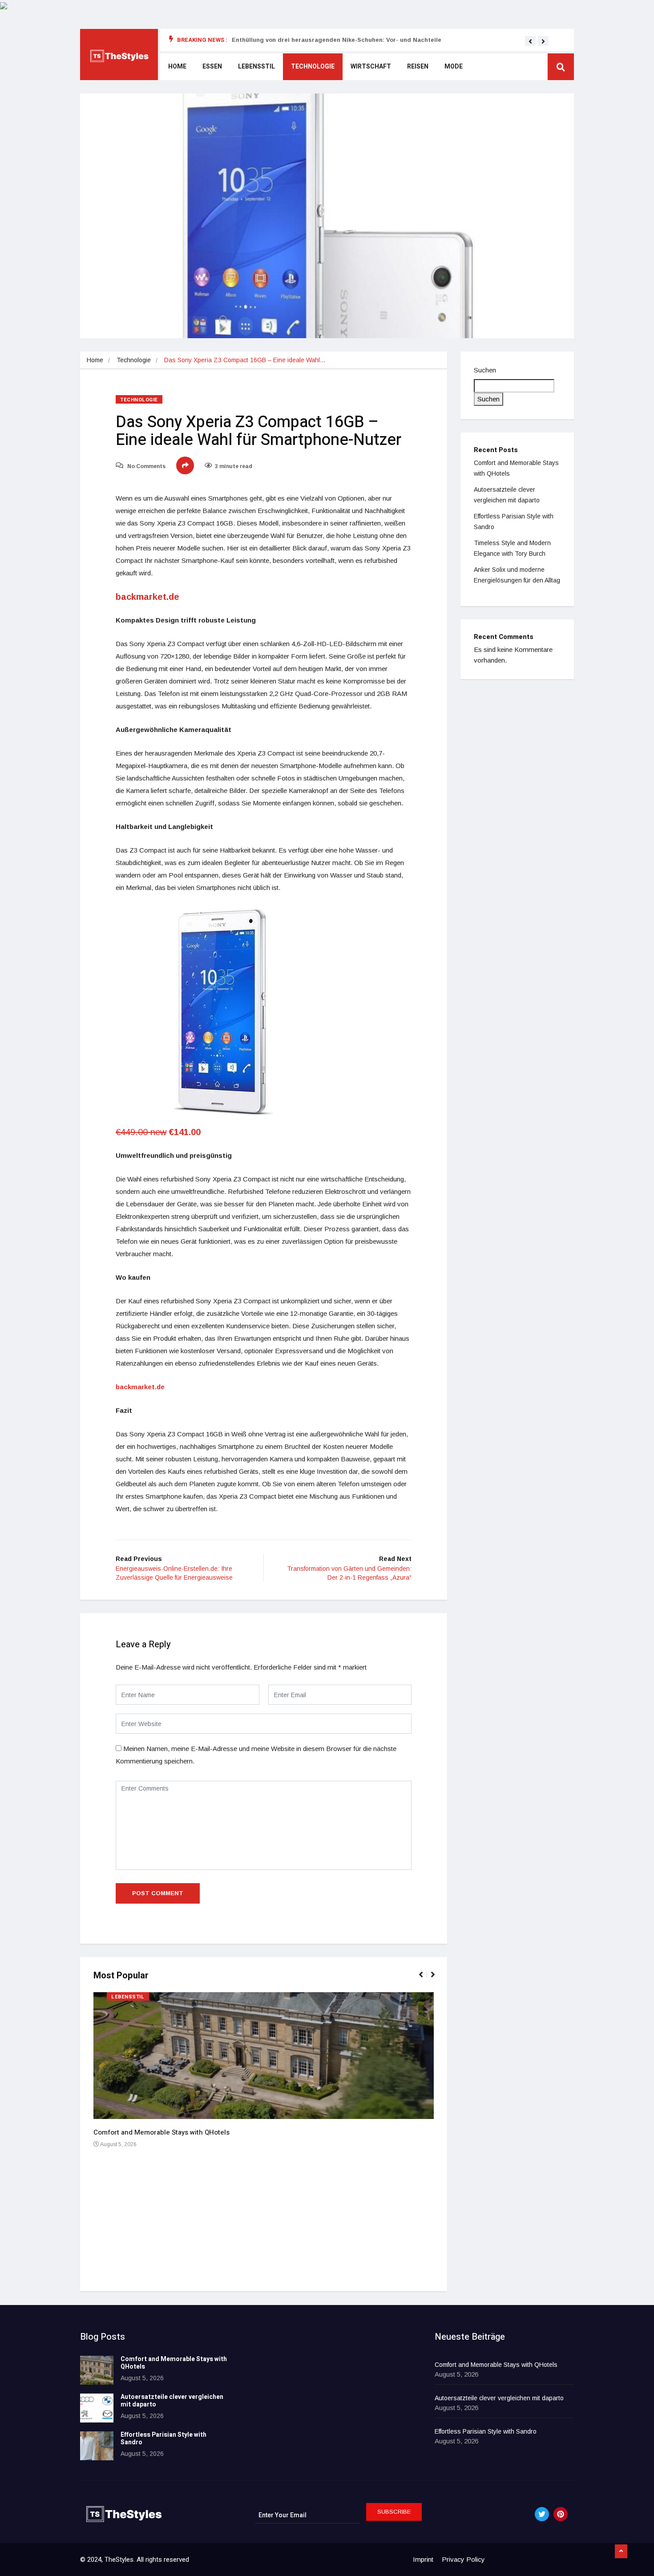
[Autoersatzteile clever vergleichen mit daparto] (97, 2408)
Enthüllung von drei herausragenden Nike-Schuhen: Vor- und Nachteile (337, 40)
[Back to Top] (621, 2552)
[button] (530, 41)
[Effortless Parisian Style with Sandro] (97, 2446)
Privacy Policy (463, 2559)
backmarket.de (147, 597)
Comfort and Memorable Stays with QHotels (161, 2132)
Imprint (423, 2559)
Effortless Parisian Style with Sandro (163, 2439)
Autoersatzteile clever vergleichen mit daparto (172, 2401)
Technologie (313, 67)
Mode (454, 67)
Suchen (485, 370)
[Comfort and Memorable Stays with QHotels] (97, 2370)
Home (177, 67)
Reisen (418, 67)
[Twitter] (542, 2514)
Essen (212, 67)
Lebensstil (256, 67)
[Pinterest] (561, 2514)
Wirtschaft (371, 67)
